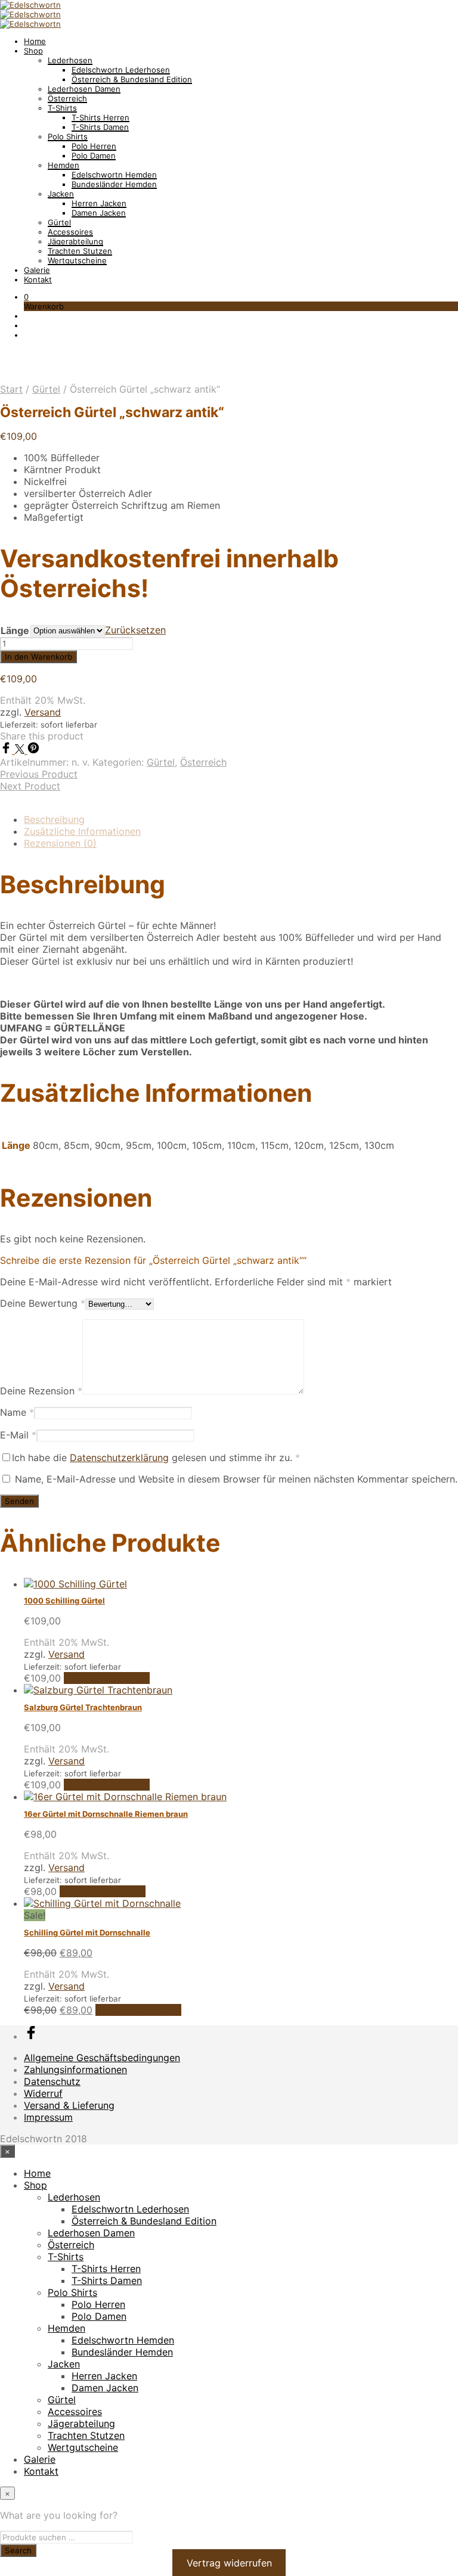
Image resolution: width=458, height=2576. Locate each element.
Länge (15, 630)
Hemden (64, 165)
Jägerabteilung (75, 241)
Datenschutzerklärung (119, 1458)
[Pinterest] (33, 750)
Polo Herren (94, 146)
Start (11, 389)
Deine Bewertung (43, 1303)
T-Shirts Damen (100, 127)
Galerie (37, 270)
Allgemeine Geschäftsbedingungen (102, 2058)
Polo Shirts (68, 136)
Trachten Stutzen (80, 251)
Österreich (67, 98)
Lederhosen (70, 60)
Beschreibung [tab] (54, 819)
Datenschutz (52, 2081)
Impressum (48, 2117)
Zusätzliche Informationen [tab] (82, 831)
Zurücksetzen (135, 630)
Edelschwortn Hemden (114, 175)
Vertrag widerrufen (229, 2563)
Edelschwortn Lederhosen (121, 70)
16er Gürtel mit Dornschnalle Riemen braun (106, 1814)
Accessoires (70, 232)
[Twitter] (21, 750)
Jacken (61, 194)
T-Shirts (62, 108)
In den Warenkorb (38, 657)
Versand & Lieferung (69, 2105)
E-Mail (18, 1435)
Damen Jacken (99, 213)
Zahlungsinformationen (75, 2069)
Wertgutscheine (77, 260)
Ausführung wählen (107, 1678)
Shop (33, 51)
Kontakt (38, 279)
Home (35, 41)
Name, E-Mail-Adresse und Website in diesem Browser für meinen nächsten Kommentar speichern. (236, 1479)
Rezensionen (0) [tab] (60, 843)
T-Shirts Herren (100, 117)
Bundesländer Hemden (114, 184)
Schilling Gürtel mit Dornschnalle (87, 1932)
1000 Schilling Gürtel (64, 1601)
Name (17, 1412)
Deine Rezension (41, 1391)
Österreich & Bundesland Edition (132, 79)
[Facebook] (7, 750)
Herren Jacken (99, 203)
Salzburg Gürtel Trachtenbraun (83, 1707)
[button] (26, 297)
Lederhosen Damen (84, 89)
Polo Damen (94, 156)
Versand (43, 712)
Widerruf (43, 2093)
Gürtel (59, 222)
